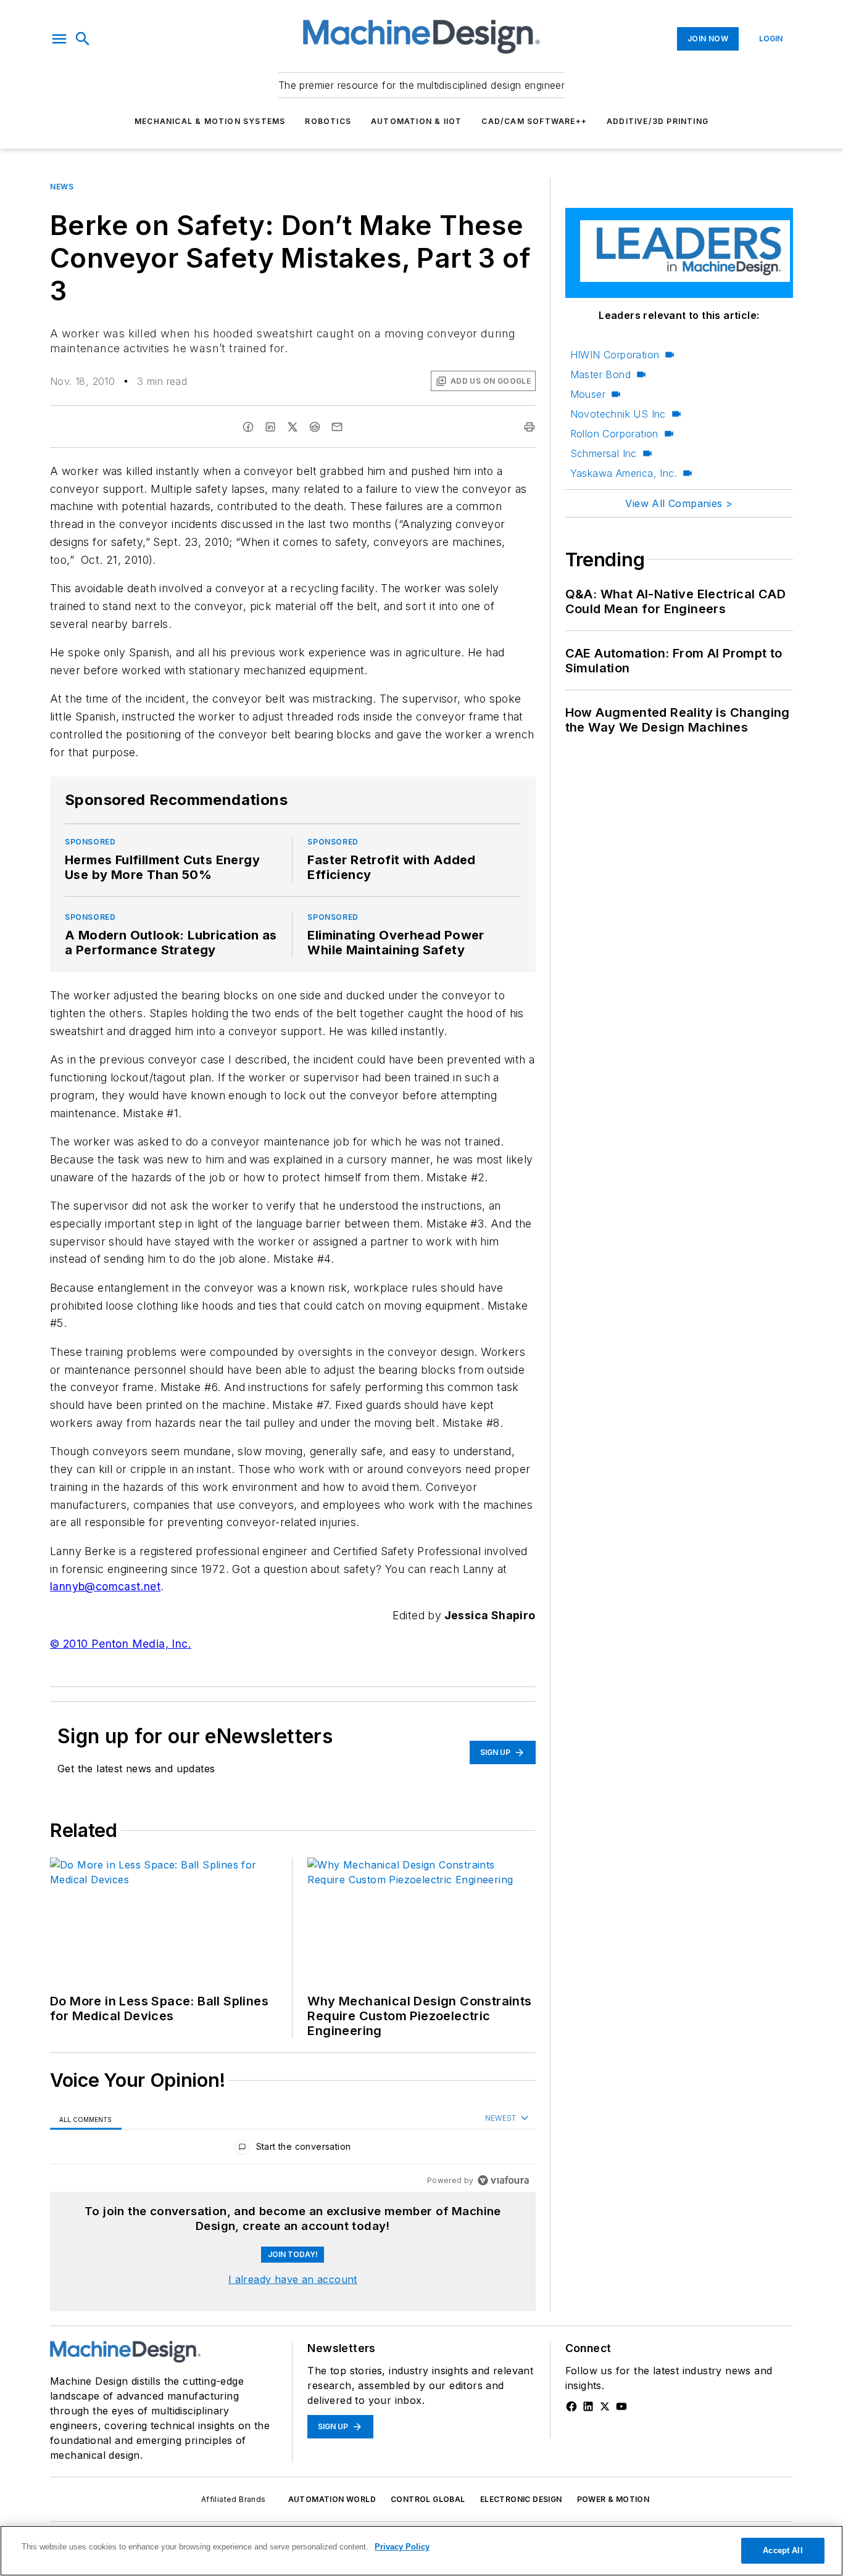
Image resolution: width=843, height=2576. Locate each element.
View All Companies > (679, 503)
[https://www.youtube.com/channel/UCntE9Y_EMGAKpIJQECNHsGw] (621, 2406)
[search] (83, 39)
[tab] (86, 2119)
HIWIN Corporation (615, 355)
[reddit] (315, 427)
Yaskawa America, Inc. (624, 473)
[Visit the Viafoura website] (503, 2180)
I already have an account (293, 2279)
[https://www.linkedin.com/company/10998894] (588, 2406)
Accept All (783, 2550)
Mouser (588, 394)
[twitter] (293, 427)
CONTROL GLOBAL (428, 2499)
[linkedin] (270, 427)
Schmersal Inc (604, 453)
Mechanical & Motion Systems (210, 121)
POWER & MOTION (613, 2499)
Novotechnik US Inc (618, 414)
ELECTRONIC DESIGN (521, 2499)
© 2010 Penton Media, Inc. (121, 1644)
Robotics (328, 121)
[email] (337, 427)
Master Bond (600, 374)
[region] (293, 2149)
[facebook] (248, 427)
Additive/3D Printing (658, 121)
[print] (529, 427)
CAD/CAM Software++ (534, 121)
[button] (59, 39)
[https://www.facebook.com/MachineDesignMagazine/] (571, 2406)
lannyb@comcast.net (105, 1586)
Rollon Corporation (614, 434)
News (62, 187)
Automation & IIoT (416, 121)
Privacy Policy (402, 2547)
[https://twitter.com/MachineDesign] (605, 2406)
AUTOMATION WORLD (332, 2499)
